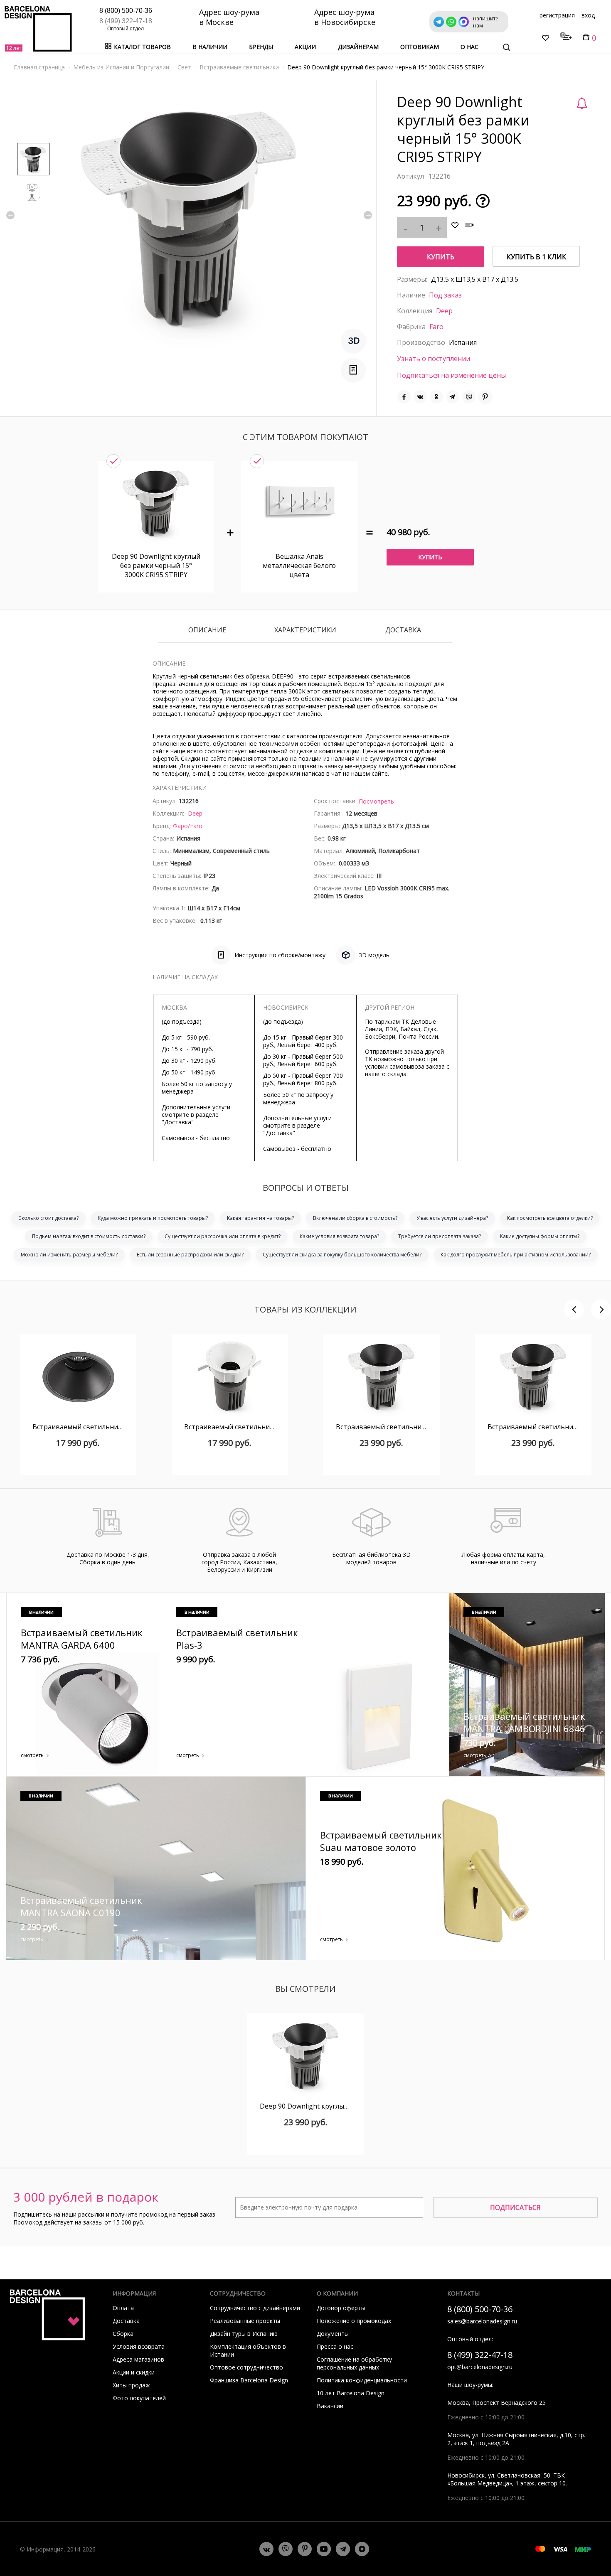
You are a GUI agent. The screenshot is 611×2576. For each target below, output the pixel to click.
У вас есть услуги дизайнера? (452, 1218)
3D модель (374, 955)
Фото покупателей (139, 2398)
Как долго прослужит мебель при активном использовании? (516, 1255)
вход (588, 15)
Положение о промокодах (354, 2321)
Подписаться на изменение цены (451, 375)
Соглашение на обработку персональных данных (354, 2363)
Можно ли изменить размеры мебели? (69, 1255)
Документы (333, 2334)
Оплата (123, 2308)
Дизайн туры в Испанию (244, 2334)
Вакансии (330, 2406)
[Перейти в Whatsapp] (286, 2549)
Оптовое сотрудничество (246, 2367)
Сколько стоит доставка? (48, 1218)
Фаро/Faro (188, 826)
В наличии (210, 47)
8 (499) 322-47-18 (126, 21)
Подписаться (515, 2207)
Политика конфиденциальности (362, 2380)
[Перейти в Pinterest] (305, 2549)
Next (368, 215)
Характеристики (305, 630)
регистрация (557, 15)
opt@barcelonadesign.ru (480, 2367)
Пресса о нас (335, 2346)
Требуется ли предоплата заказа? (440, 1236)
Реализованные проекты (245, 2321)
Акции (305, 47)
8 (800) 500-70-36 (126, 11)
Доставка (403, 630)
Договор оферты (341, 2308)
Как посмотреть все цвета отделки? (550, 1218)
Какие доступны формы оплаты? (540, 1236)
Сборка (123, 2334)
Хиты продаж (131, 2385)
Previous (10, 215)
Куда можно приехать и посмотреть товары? (153, 1218)
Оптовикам (420, 47)
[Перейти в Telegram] (343, 2549)
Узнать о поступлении (434, 359)
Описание (207, 630)
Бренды (261, 47)
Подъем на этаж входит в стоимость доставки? (89, 1236)
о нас (469, 47)
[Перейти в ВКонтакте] (266, 2549)
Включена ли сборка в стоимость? (355, 1218)
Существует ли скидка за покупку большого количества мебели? (342, 1255)
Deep (444, 311)
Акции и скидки (134, 2372)
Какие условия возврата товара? (339, 1236)
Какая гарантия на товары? (260, 1218)
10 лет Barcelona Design (351, 2393)
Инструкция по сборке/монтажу (280, 955)
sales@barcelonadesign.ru (482, 2321)
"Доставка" (178, 1122)
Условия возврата (139, 2346)
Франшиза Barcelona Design (249, 2380)
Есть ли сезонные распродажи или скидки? (190, 1255)
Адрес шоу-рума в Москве (229, 17)
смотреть (32, 1755)
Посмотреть (376, 801)
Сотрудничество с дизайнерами (255, 2308)
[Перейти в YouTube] (324, 2549)
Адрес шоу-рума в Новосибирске (345, 17)
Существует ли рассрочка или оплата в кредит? (223, 1236)
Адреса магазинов (138, 2359)
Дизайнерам (358, 47)
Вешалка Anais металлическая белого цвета (299, 565)
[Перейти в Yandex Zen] (362, 2549)
